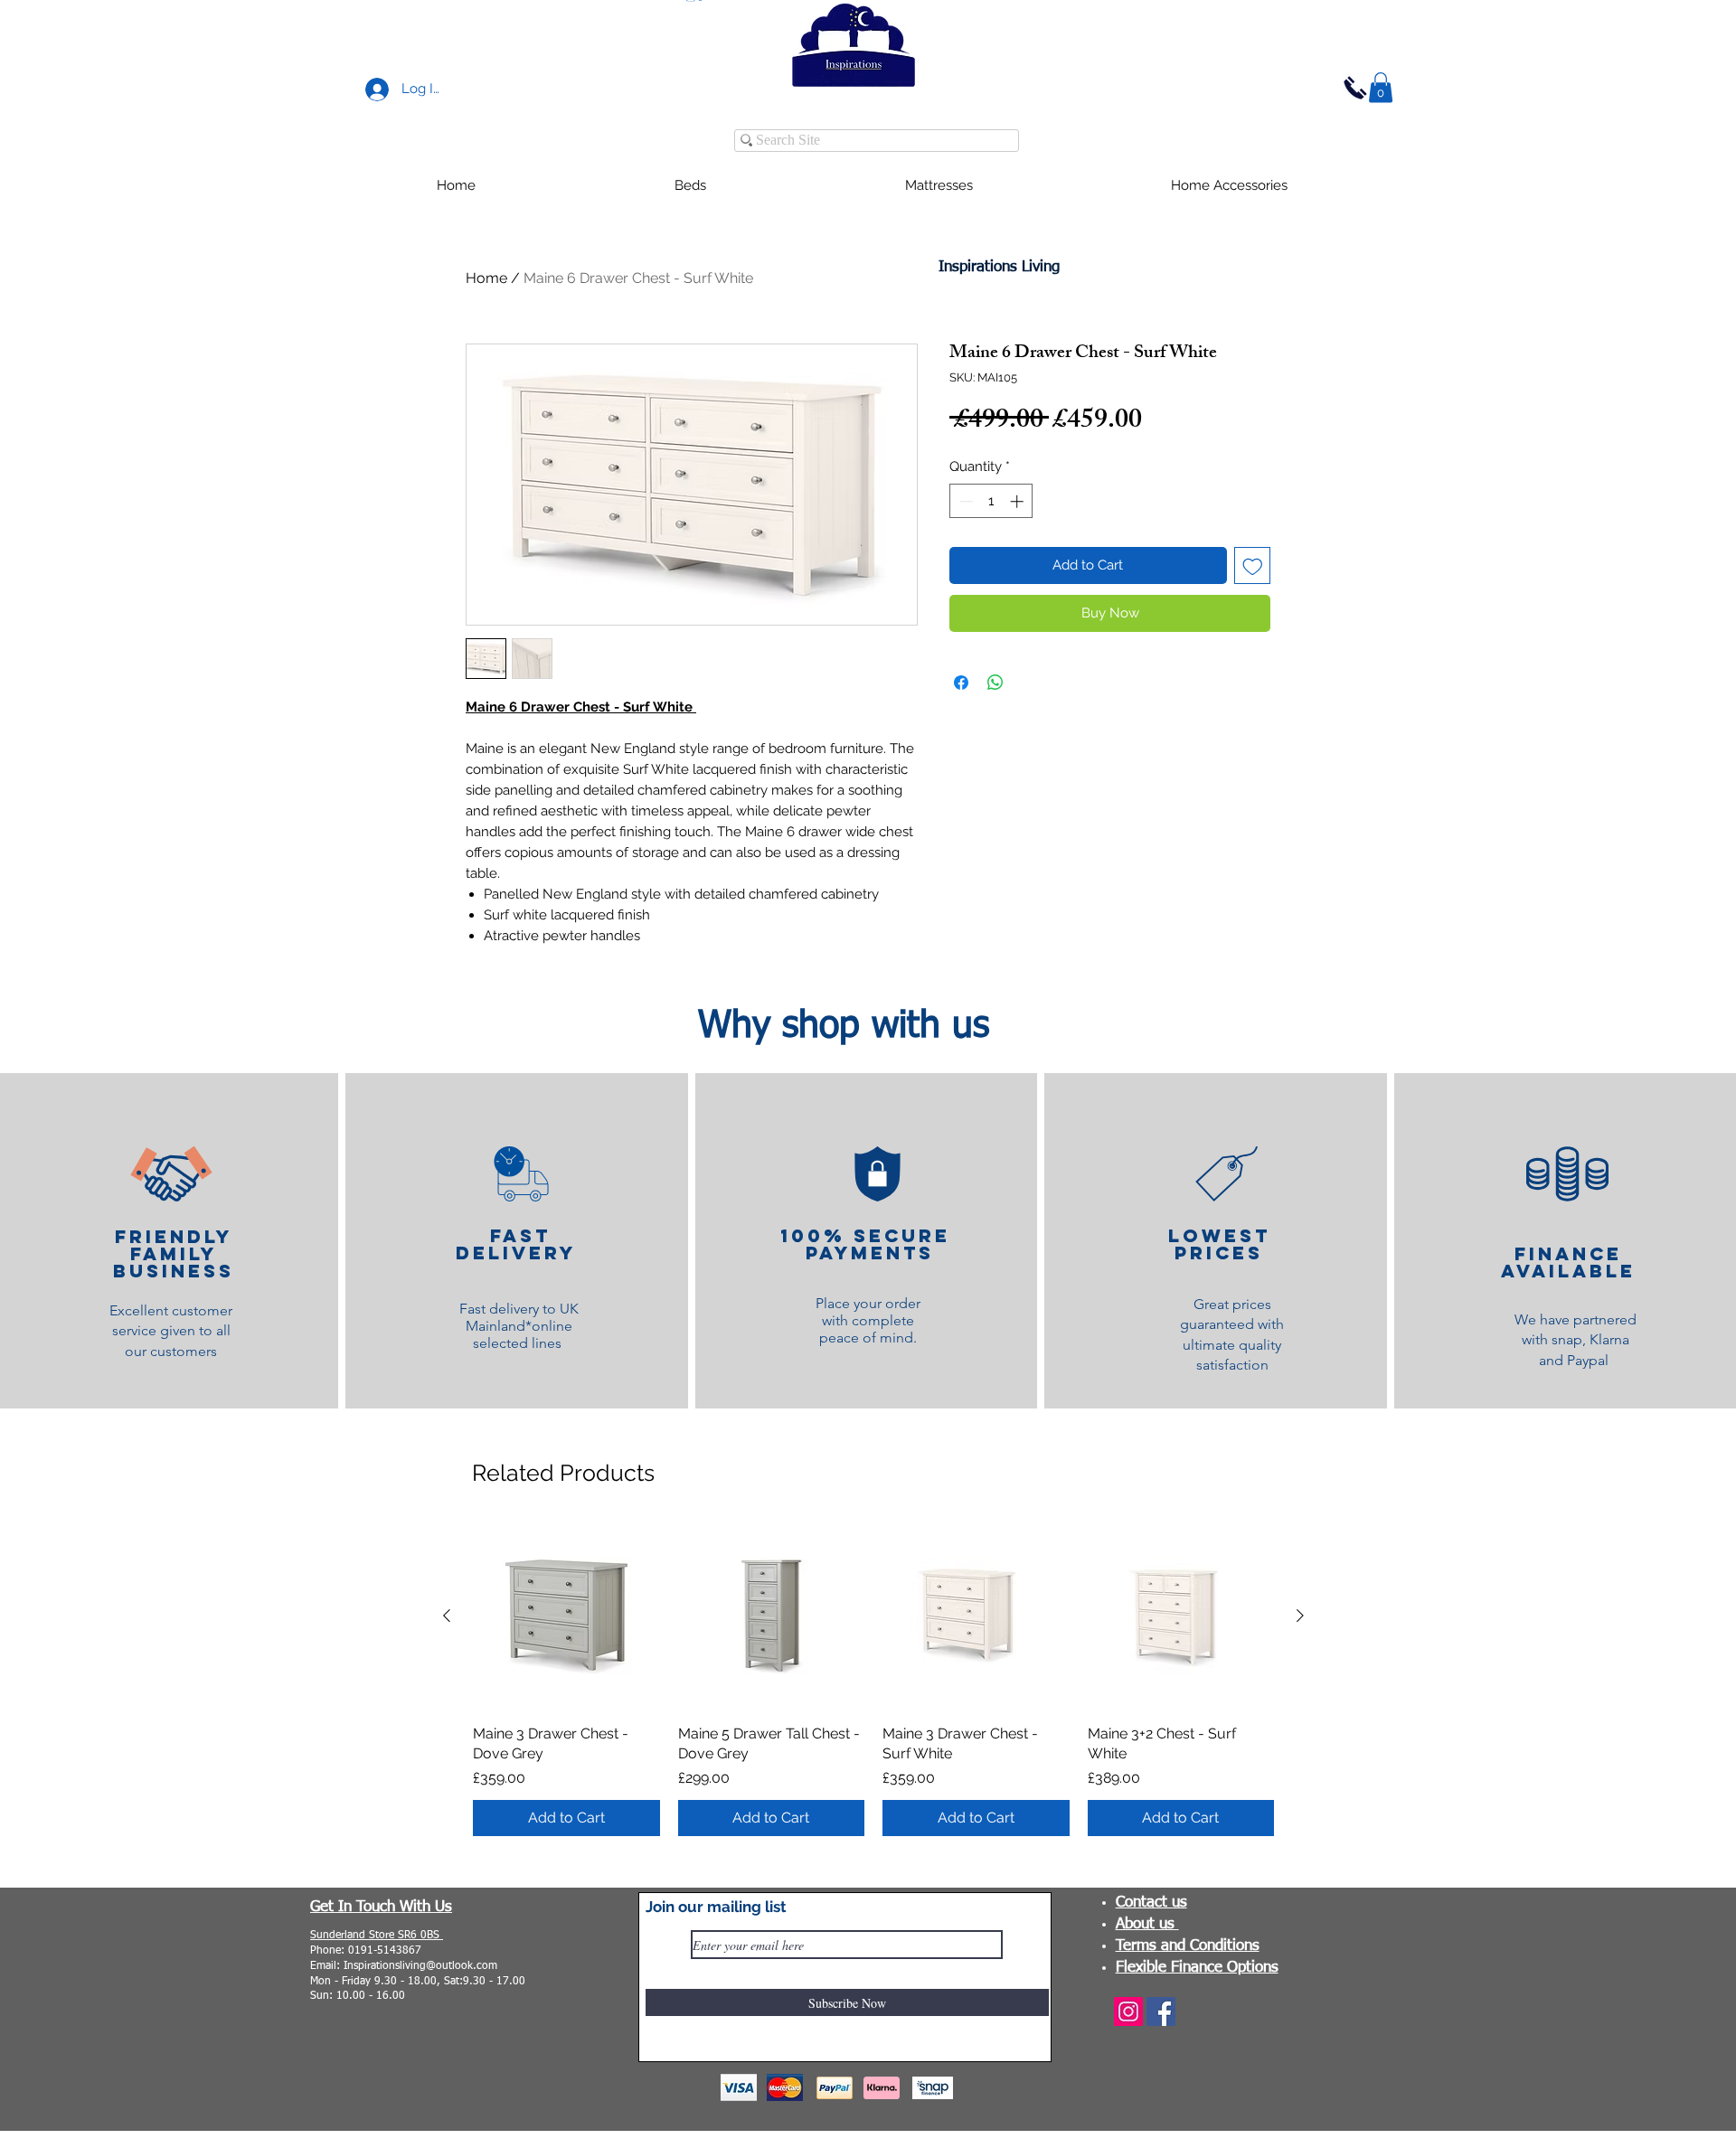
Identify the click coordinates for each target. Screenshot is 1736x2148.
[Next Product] (1300, 1616)
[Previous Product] (447, 1616)
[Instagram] (1128, 2011)
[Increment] (1019, 501)
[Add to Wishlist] (1253, 565)
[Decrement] (964, 501)
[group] (873, 1679)
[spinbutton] (991, 501)
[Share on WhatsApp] (995, 683)
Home (486, 278)
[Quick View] (566, 1616)
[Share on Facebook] (961, 683)
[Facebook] (1161, 2011)
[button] (1381, 87)
